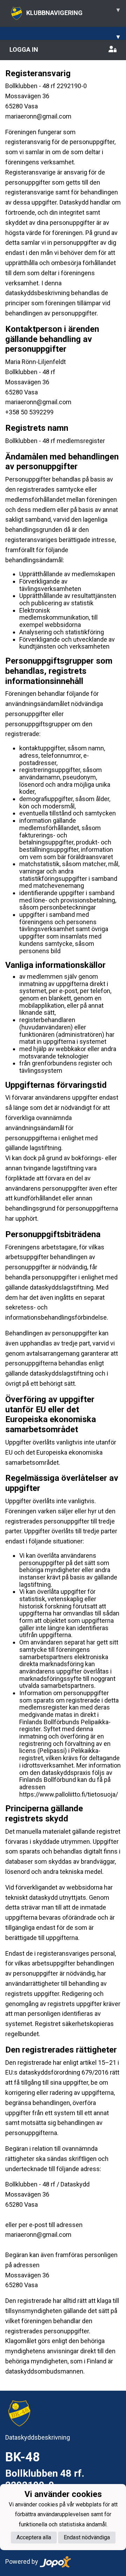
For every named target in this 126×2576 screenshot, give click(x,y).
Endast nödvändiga (87, 2537)
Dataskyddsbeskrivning (38, 2437)
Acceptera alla (34, 2537)
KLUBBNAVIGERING (73, 11)
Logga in (24, 49)
